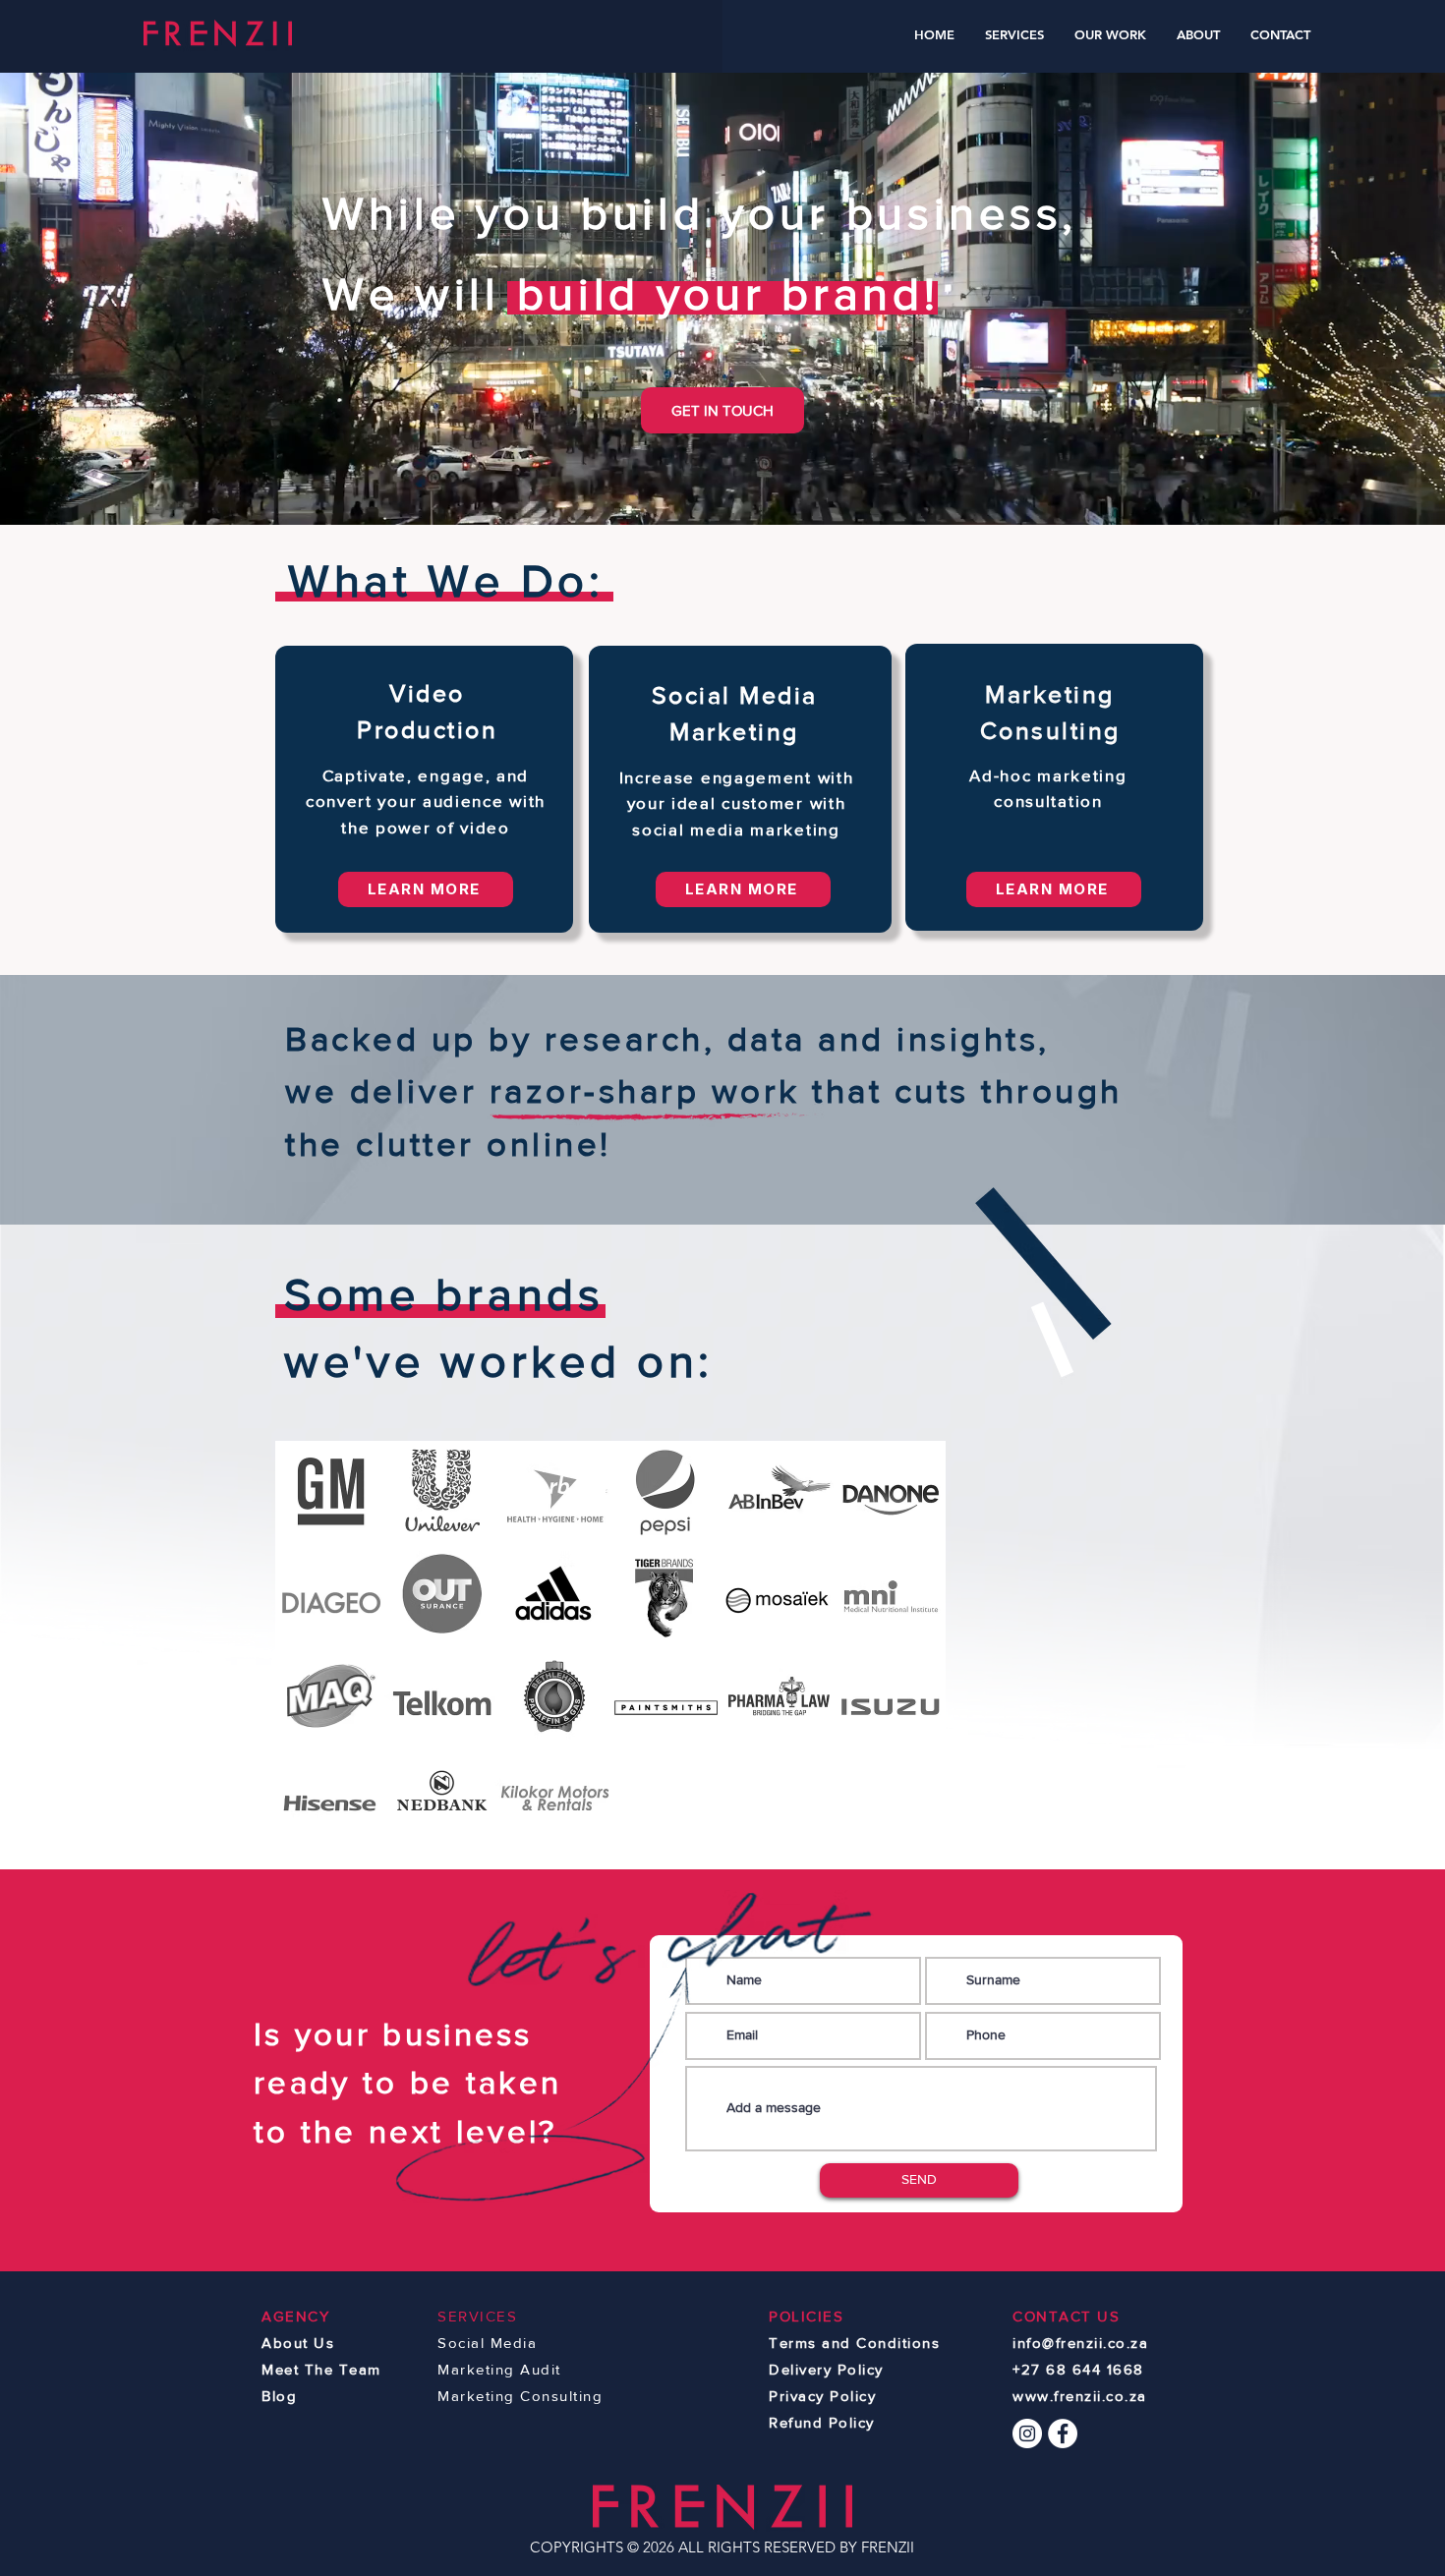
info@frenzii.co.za (1080, 2343)
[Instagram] (1027, 2433)
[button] (1015, 35)
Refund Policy (822, 2422)
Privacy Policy (822, 2396)
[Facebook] (1063, 2433)
